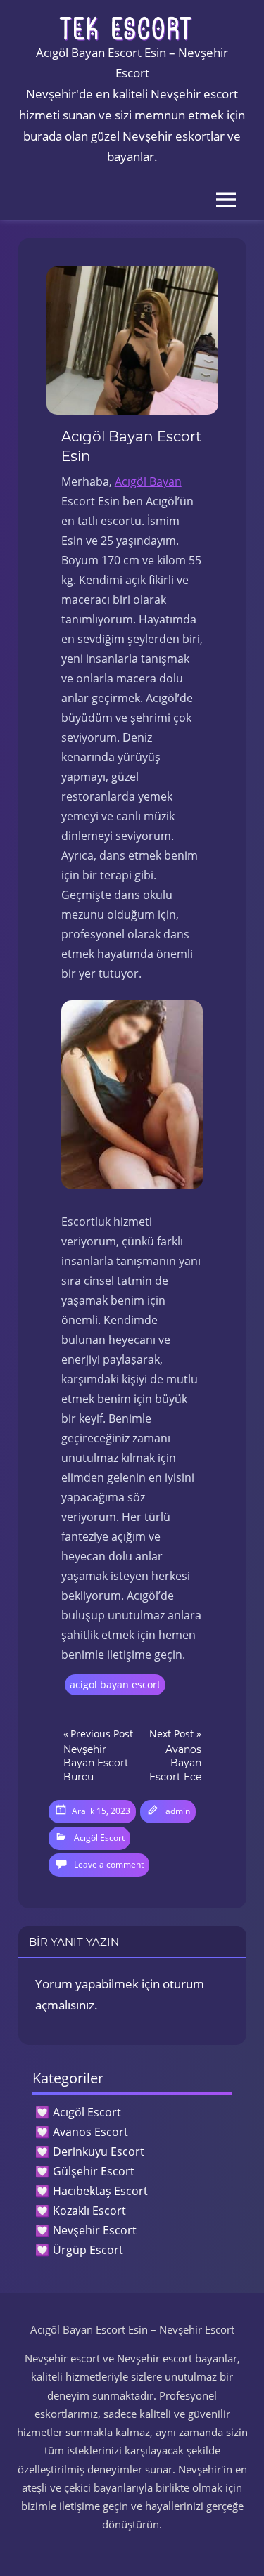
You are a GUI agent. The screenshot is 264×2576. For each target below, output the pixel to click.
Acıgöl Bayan (148, 481)
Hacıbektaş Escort (100, 2191)
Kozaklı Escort (89, 2211)
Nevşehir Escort (95, 2230)
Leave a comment (109, 1864)
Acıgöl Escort (99, 1838)
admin (178, 1811)
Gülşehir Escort (94, 2171)
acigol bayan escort (115, 1684)
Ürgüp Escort (88, 2250)
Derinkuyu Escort (99, 2151)
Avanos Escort (90, 2132)
